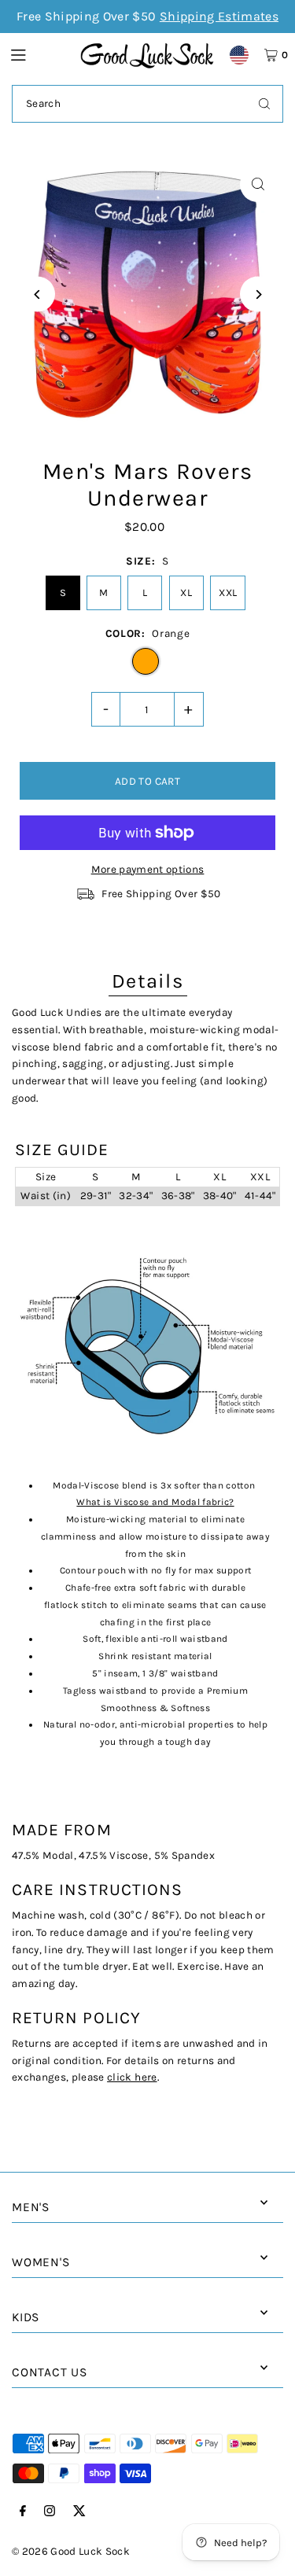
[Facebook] (23, 2512)
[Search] (264, 104)
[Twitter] (79, 2512)
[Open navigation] (38, 54)
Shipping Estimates (219, 16)
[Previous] (37, 294)
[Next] (258, 294)
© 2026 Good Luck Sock (71, 2551)
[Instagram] (50, 2512)
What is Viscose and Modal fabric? (155, 1502)
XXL (228, 592)
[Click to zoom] (258, 184)
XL (186, 592)
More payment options (148, 869)
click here (132, 2077)
